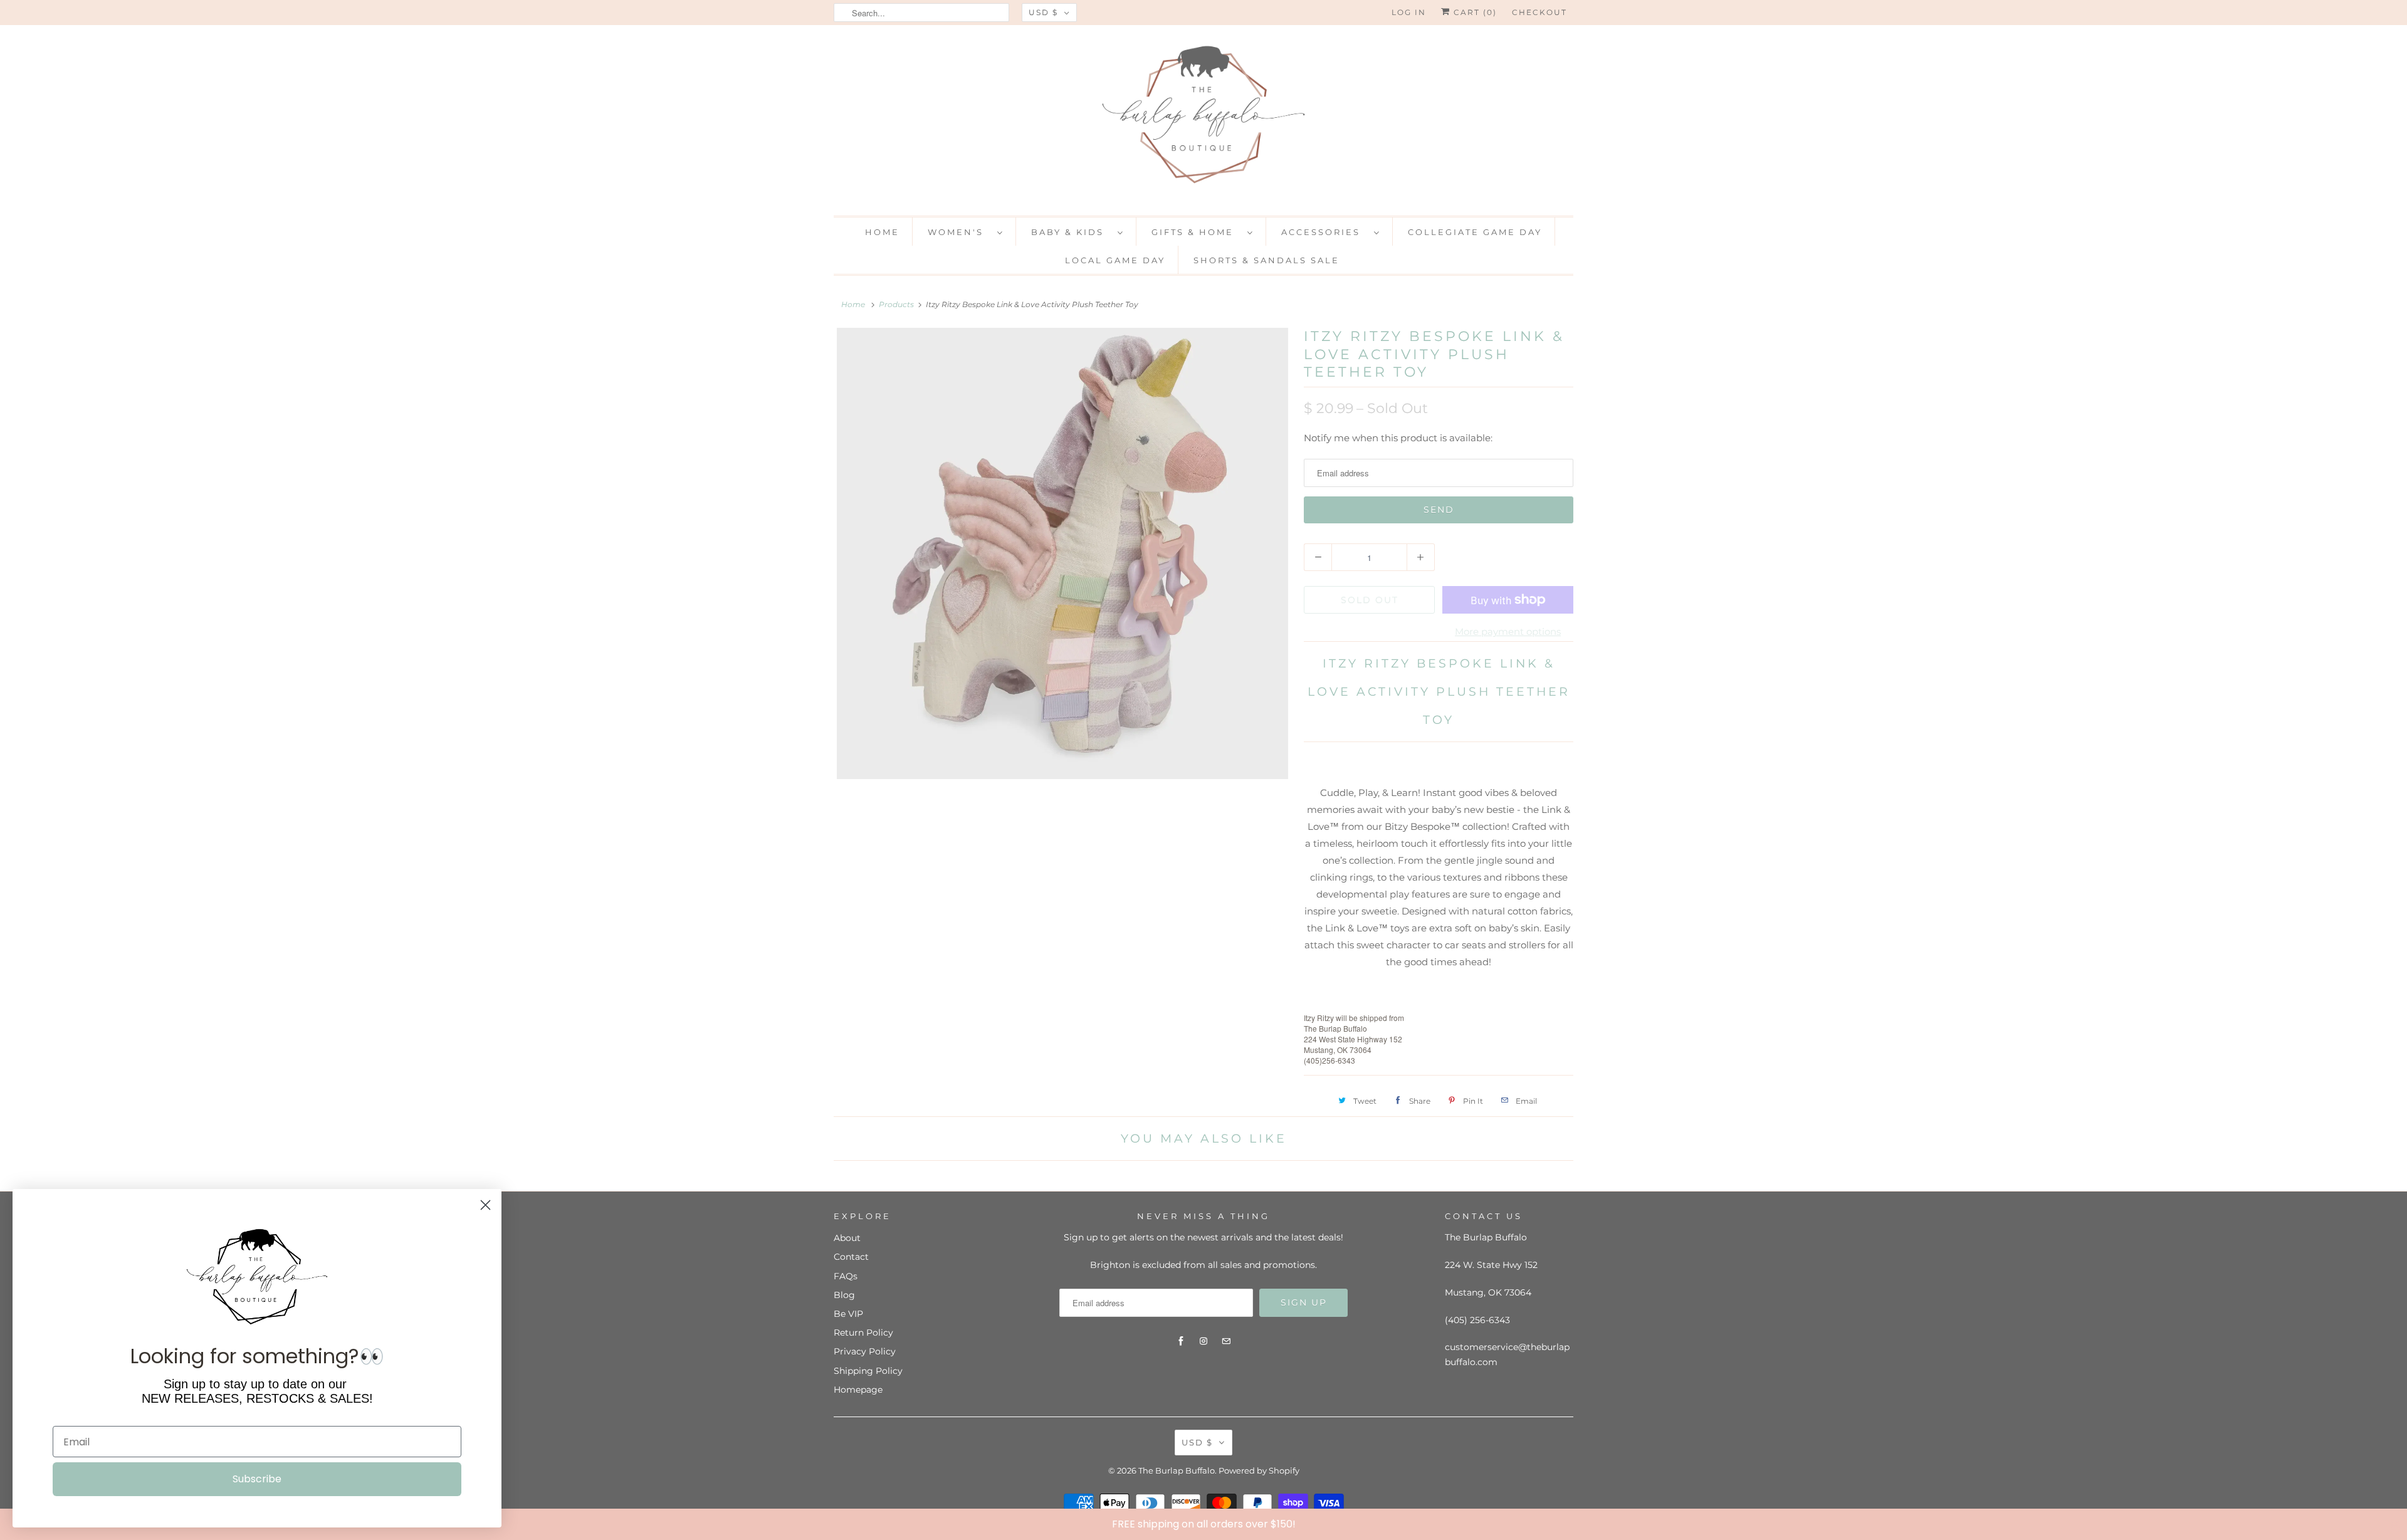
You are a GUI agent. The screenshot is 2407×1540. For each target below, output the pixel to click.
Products (896, 304)
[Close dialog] (2394, 1524)
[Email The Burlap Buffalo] (1226, 1341)
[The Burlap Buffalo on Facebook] (1181, 1341)
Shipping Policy (868, 1371)
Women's (959, 232)
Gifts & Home (1196, 232)
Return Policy (863, 1333)
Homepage (858, 1390)
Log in (1409, 12)
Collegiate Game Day (1475, 232)
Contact (851, 1257)
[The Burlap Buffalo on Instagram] (1203, 1341)
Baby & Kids (1071, 232)
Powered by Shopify (1259, 1470)
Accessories (1324, 232)
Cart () (1474, 12)
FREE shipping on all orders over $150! (1204, 1524)
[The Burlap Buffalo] (1203, 119)
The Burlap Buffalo (1177, 1470)
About (847, 1238)
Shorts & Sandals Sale (1266, 260)
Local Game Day (1115, 260)
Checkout (1539, 12)
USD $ (1043, 12)
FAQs (846, 1276)
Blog (844, 1295)
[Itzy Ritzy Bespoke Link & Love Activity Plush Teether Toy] (1062, 553)
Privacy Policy (865, 1351)
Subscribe (257, 1479)
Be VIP (848, 1314)
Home (882, 232)
